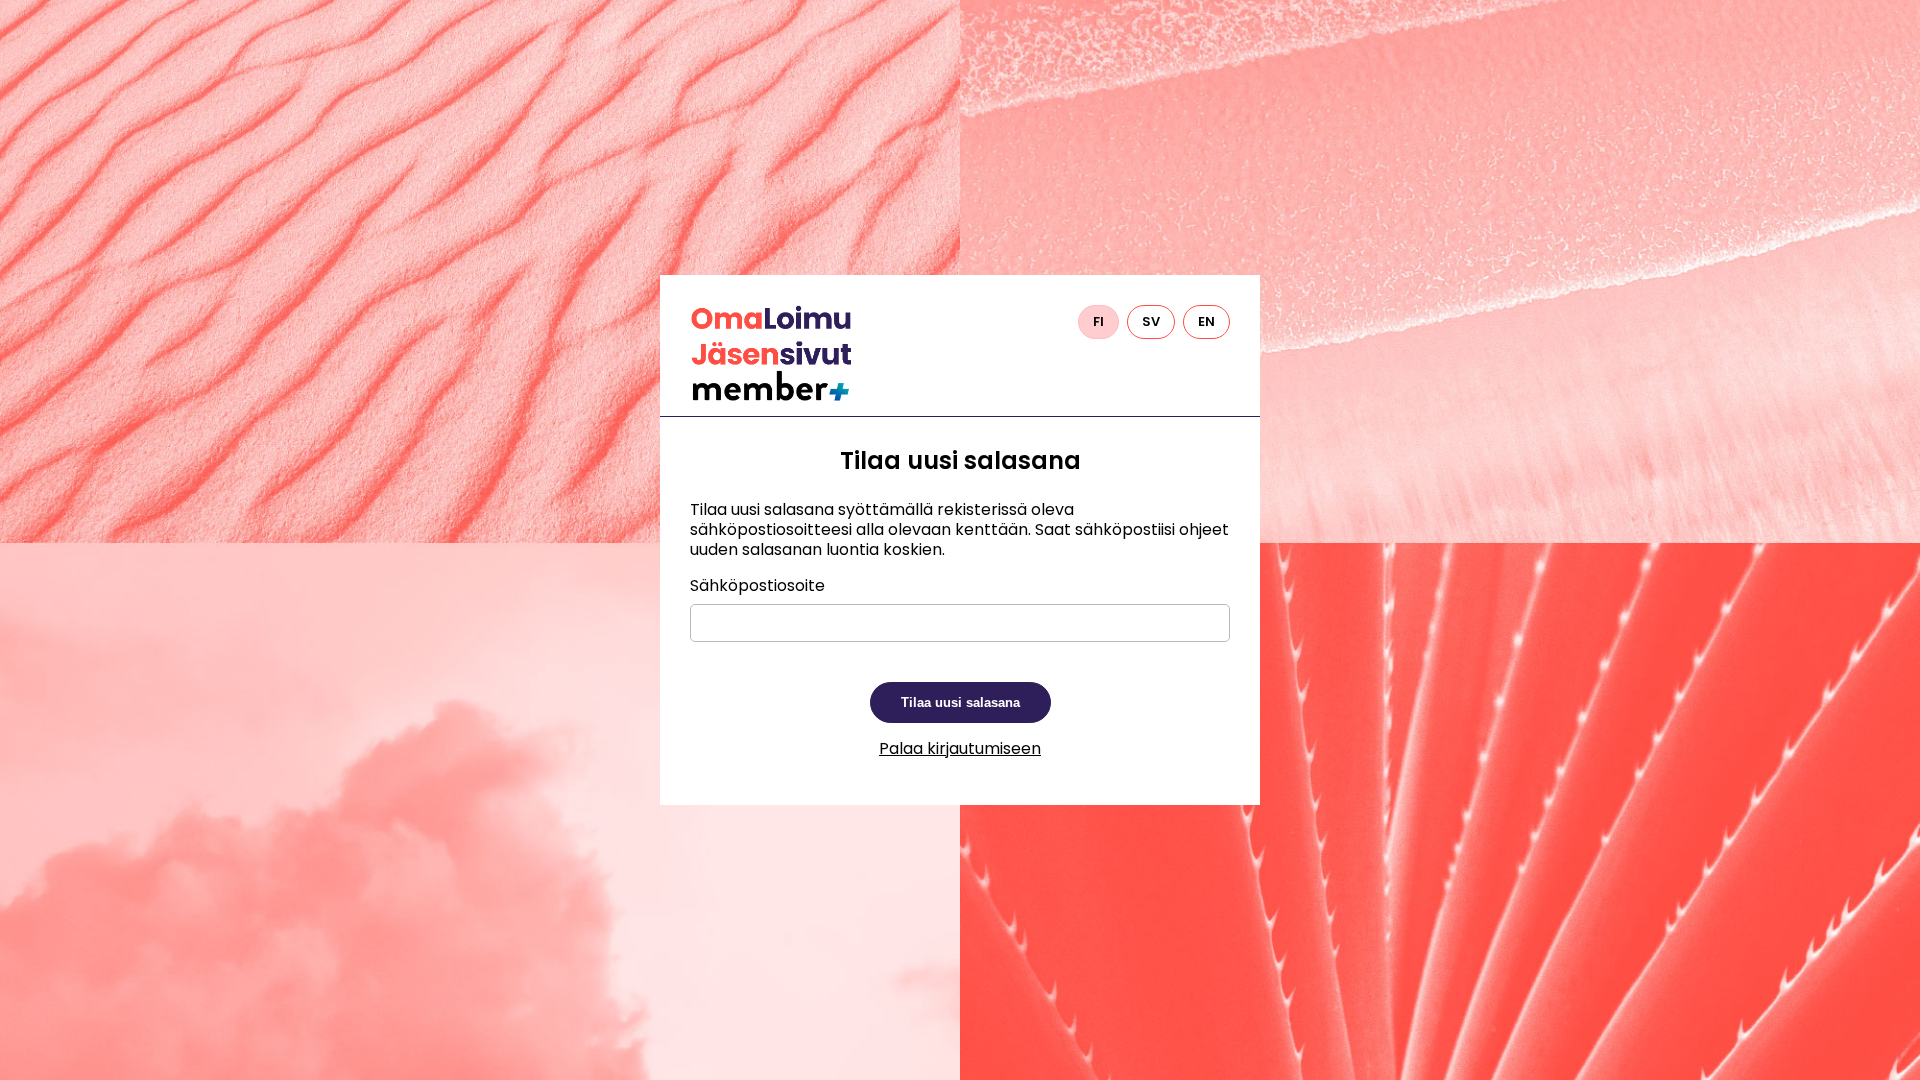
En (1206, 321)
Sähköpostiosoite (757, 586)
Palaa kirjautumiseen (960, 748)
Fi (1098, 321)
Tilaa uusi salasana (960, 702)
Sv (1151, 321)
